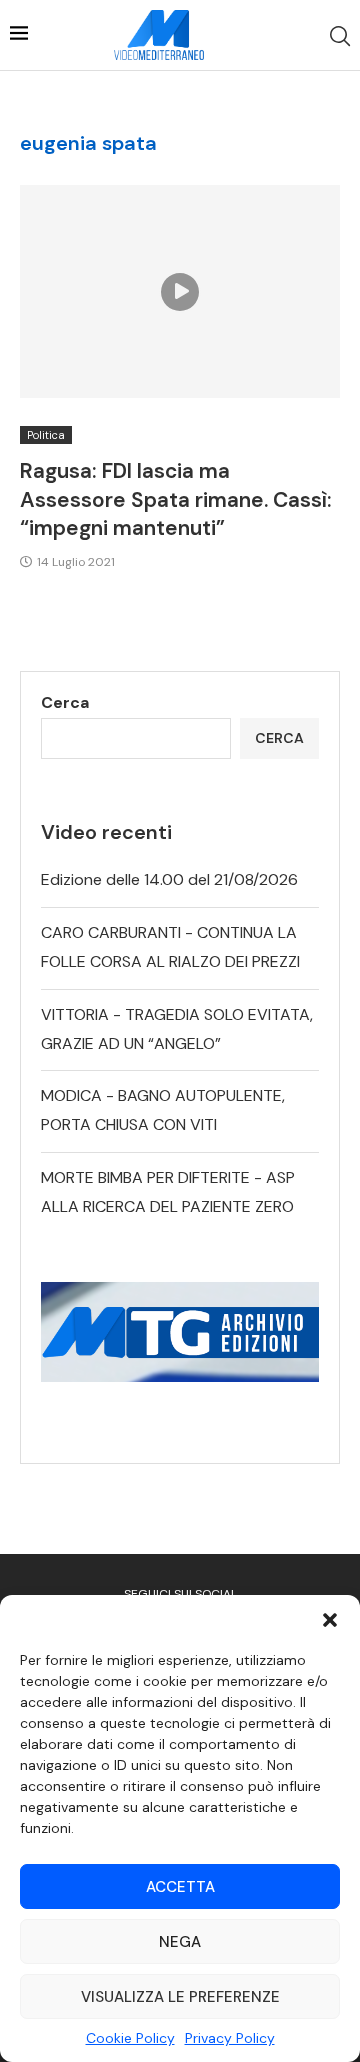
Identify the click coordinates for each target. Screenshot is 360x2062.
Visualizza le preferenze (180, 1997)
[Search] (340, 36)
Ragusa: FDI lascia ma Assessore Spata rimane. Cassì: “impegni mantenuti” (176, 499)
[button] (330, 1620)
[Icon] (180, 292)
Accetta (180, 1887)
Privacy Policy (230, 2038)
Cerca (65, 702)
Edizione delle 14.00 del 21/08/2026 (169, 879)
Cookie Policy (130, 2038)
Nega (180, 1942)
